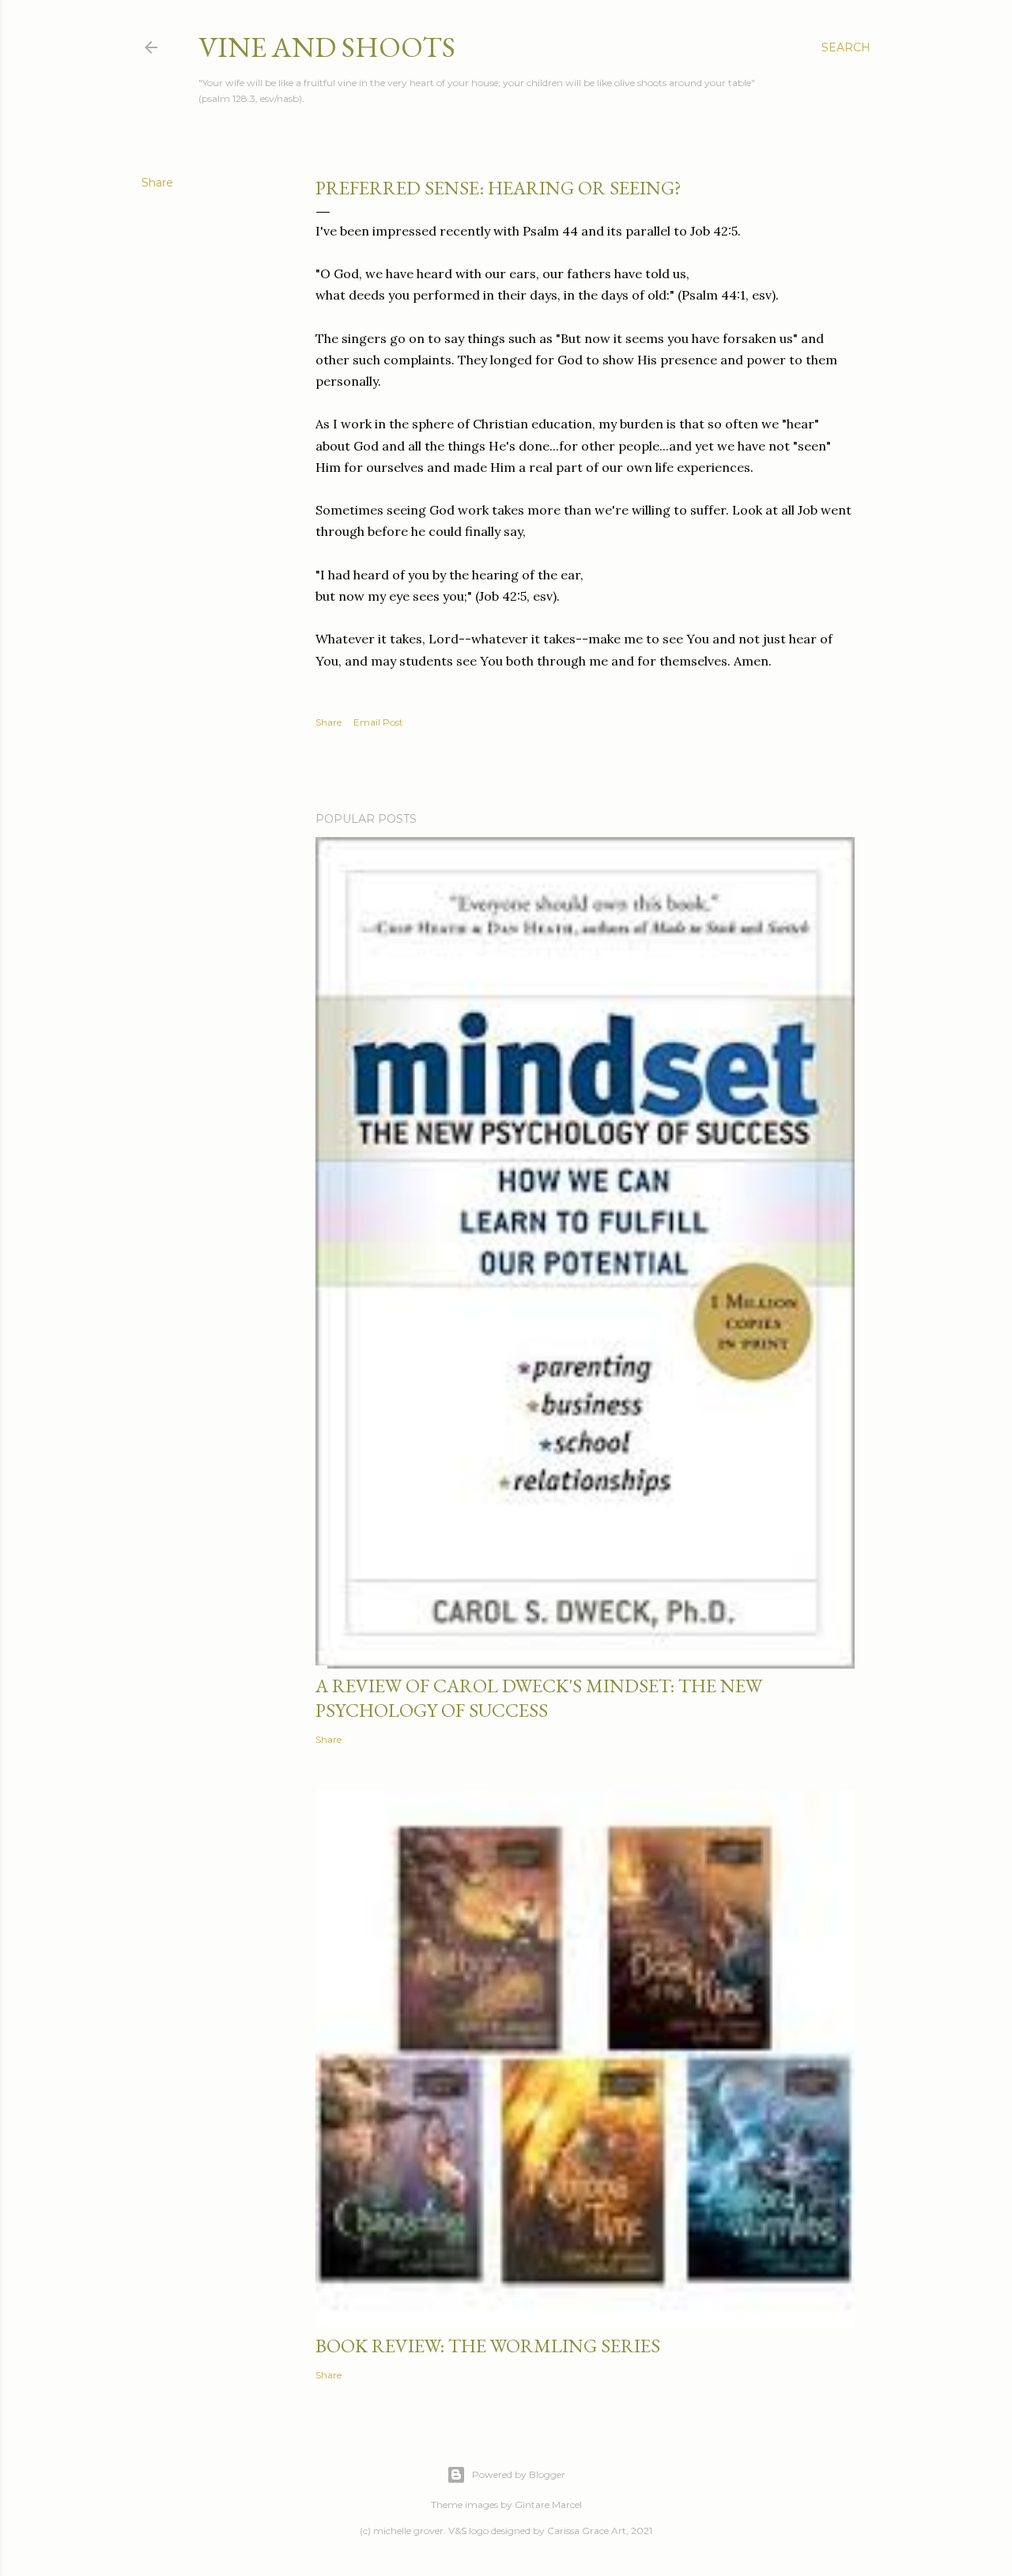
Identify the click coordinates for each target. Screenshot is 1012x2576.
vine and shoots (327, 47)
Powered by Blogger (519, 2474)
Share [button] (157, 183)
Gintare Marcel (548, 2504)
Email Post (378, 722)
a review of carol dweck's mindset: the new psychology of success (539, 1698)
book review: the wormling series (488, 2346)
